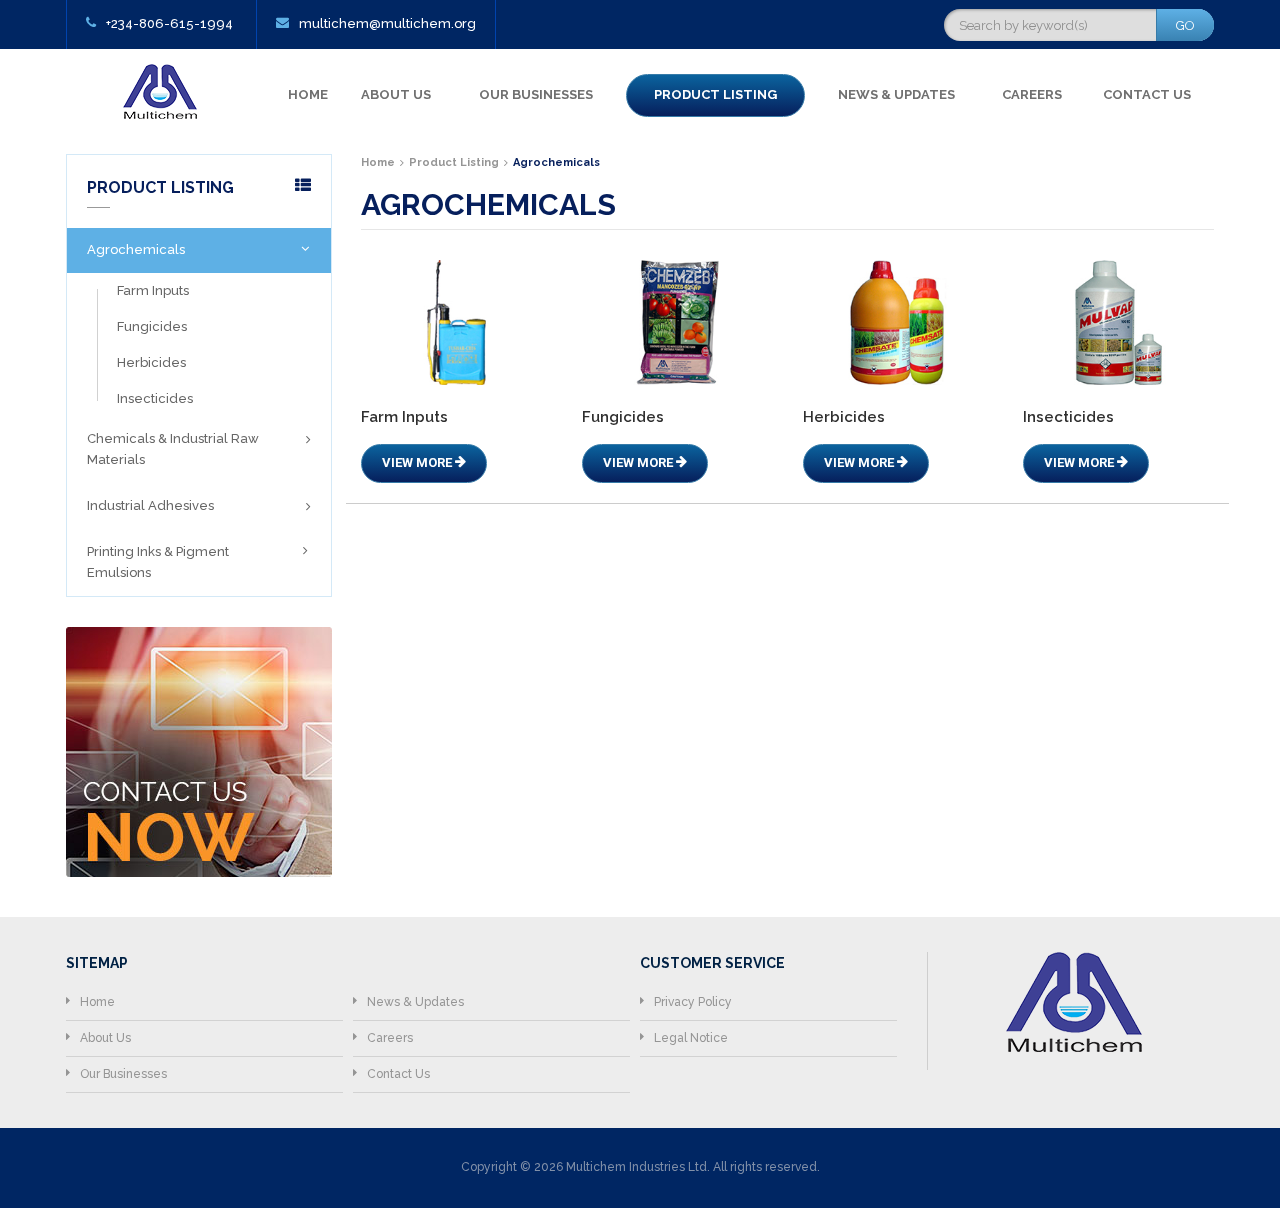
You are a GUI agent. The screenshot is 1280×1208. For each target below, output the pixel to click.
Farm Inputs (153, 290)
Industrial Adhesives (150, 505)
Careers (1032, 94)
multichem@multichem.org (387, 23)
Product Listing (715, 94)
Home (308, 94)
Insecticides (155, 398)
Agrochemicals (136, 249)
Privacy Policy (693, 1002)
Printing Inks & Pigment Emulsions (158, 562)
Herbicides (151, 362)
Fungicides (152, 326)
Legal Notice (691, 1038)
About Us (396, 94)
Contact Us (1147, 94)
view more (418, 462)
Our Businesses (536, 94)
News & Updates (896, 94)
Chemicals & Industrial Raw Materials (173, 449)
